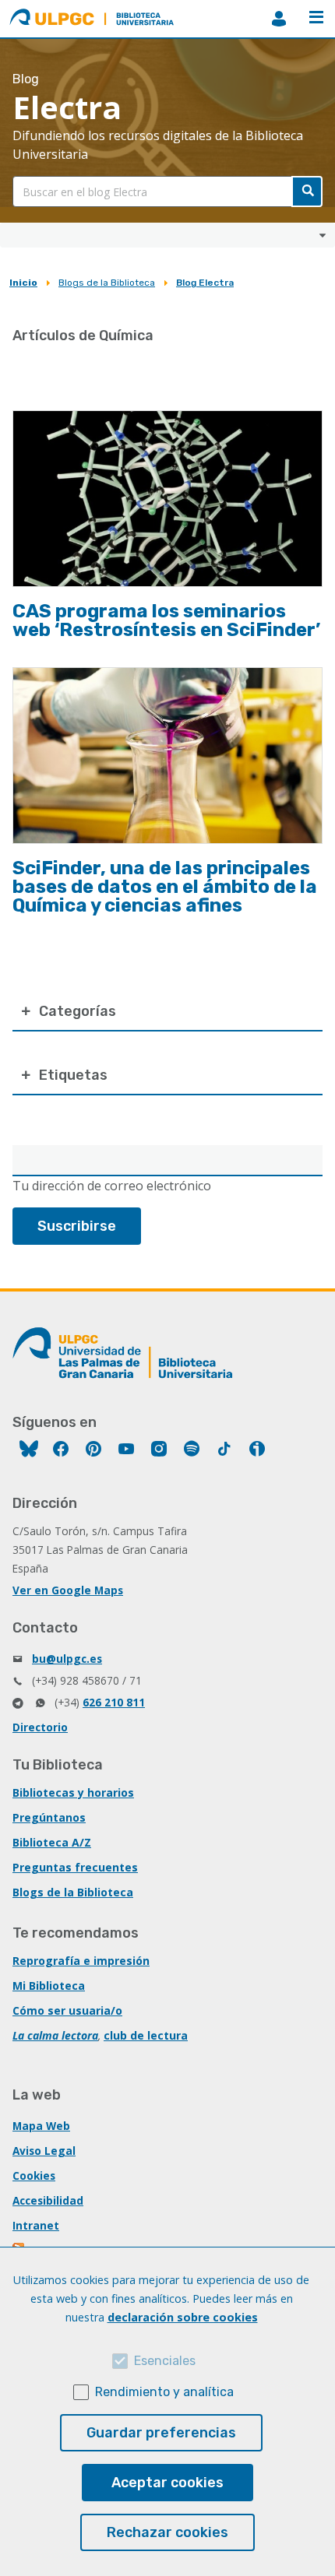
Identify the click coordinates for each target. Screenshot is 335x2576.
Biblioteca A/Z (52, 1842)
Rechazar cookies (167, 2532)
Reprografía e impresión (81, 1961)
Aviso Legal (44, 2151)
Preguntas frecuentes (75, 1867)
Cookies (34, 2175)
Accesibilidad (48, 2200)
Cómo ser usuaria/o (67, 2010)
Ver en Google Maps (68, 1590)
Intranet (36, 2225)
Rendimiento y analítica (164, 2392)
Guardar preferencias (161, 2433)
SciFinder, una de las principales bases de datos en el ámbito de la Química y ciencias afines (165, 887)
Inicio (23, 283)
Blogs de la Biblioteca (107, 283)
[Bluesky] (29, 1451)
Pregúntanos (49, 1817)
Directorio (40, 1727)
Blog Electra (205, 283)
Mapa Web (41, 2126)
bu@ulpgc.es (67, 1659)
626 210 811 (114, 1702)
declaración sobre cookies (183, 2317)
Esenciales (165, 2361)
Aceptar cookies (167, 2483)
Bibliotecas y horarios (73, 1792)
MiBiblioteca (279, 19)
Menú (316, 19)
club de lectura (146, 2035)
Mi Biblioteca (49, 1986)
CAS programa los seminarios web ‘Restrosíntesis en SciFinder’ (166, 620)
